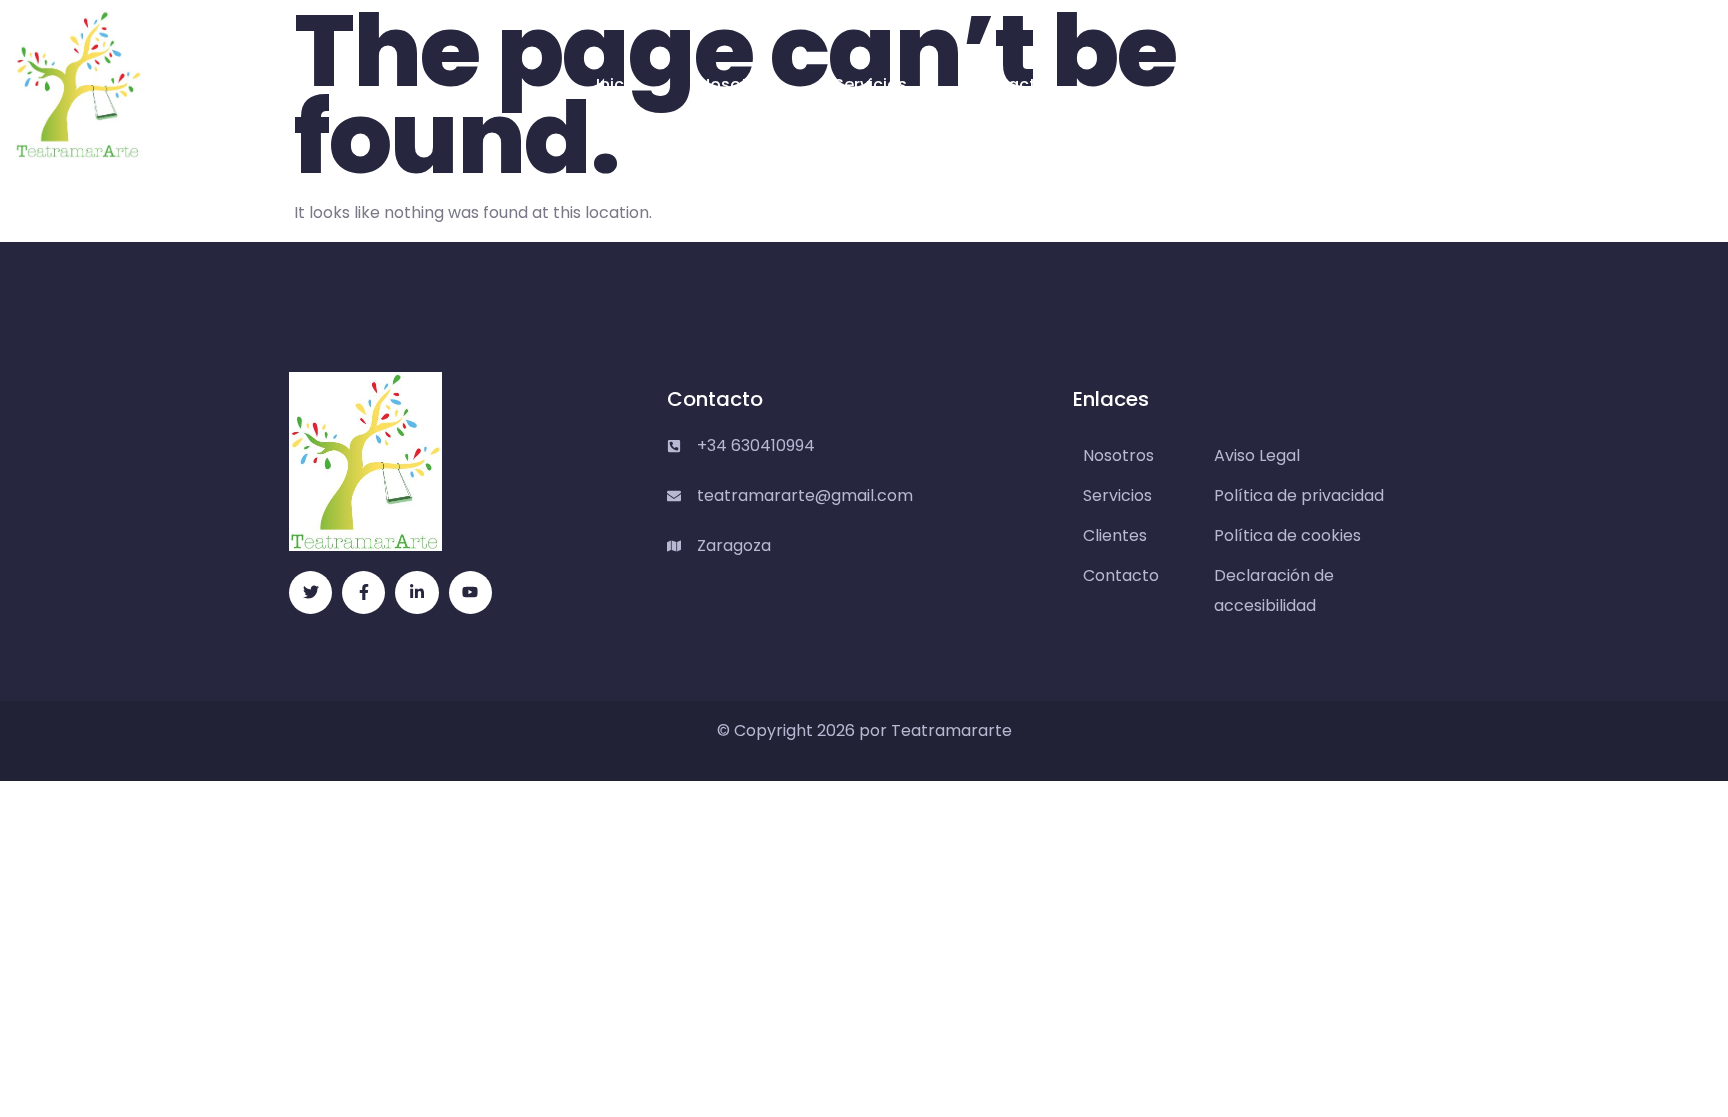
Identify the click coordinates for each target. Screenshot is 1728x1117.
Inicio (617, 84)
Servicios (870, 84)
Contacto (1007, 84)
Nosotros (736, 84)
